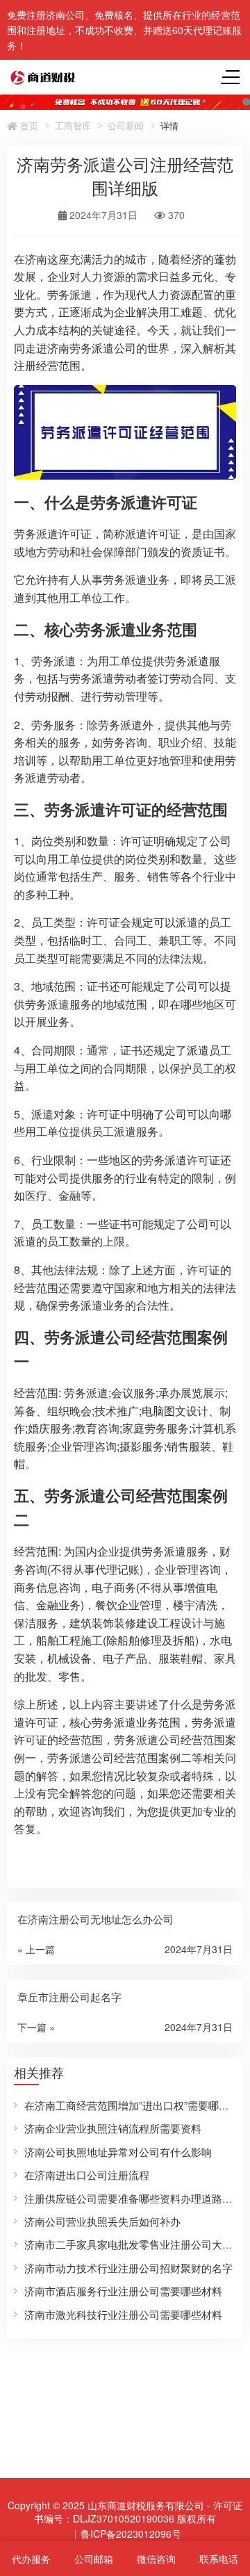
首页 (28, 126)
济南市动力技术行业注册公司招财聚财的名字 (128, 2268)
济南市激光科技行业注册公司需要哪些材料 (123, 2314)
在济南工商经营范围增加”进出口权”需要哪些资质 (137, 2105)
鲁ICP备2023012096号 (131, 2534)
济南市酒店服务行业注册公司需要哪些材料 (123, 2291)
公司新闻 (126, 126)
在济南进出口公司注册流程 (87, 2175)
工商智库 (73, 126)
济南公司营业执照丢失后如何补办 (102, 2221)
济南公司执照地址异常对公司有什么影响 (118, 2152)
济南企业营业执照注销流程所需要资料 (113, 2128)
